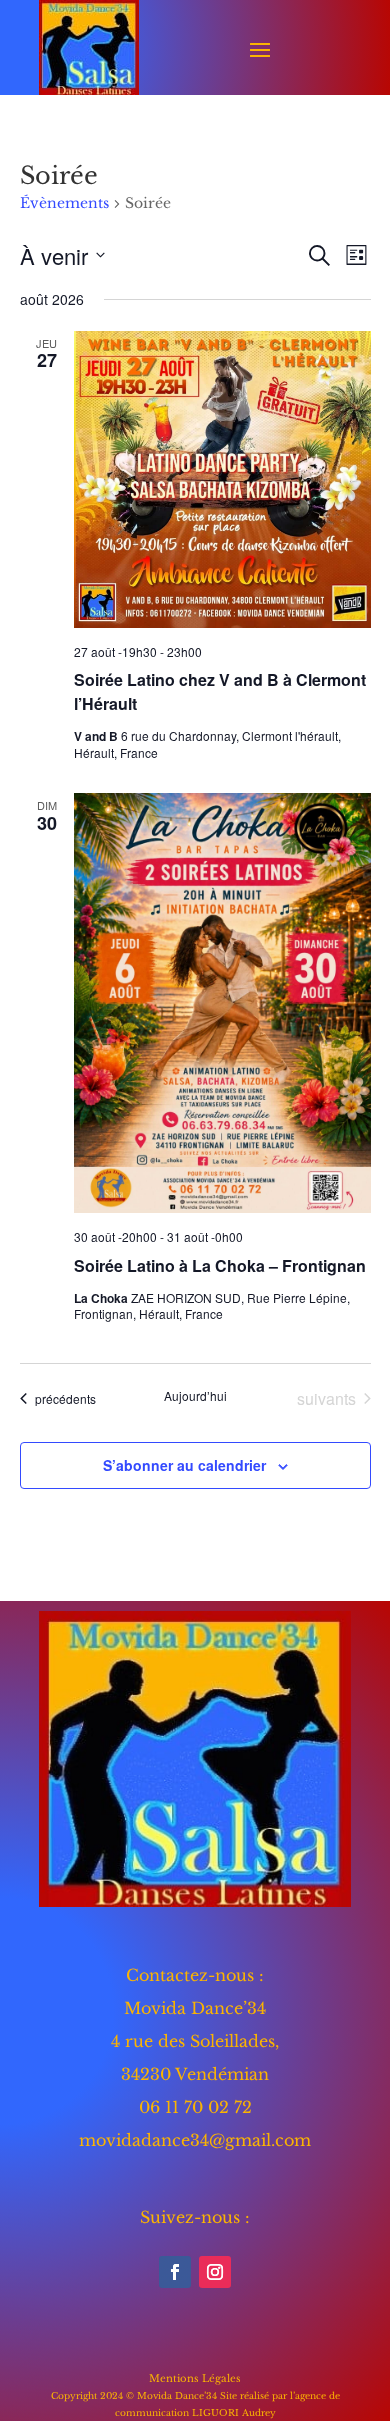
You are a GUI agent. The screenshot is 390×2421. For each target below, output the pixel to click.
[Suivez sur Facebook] (175, 2272)
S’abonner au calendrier (184, 1465)
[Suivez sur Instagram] (215, 2272)
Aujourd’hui (195, 1396)
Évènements (64, 203)
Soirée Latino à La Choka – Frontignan (220, 1265)
